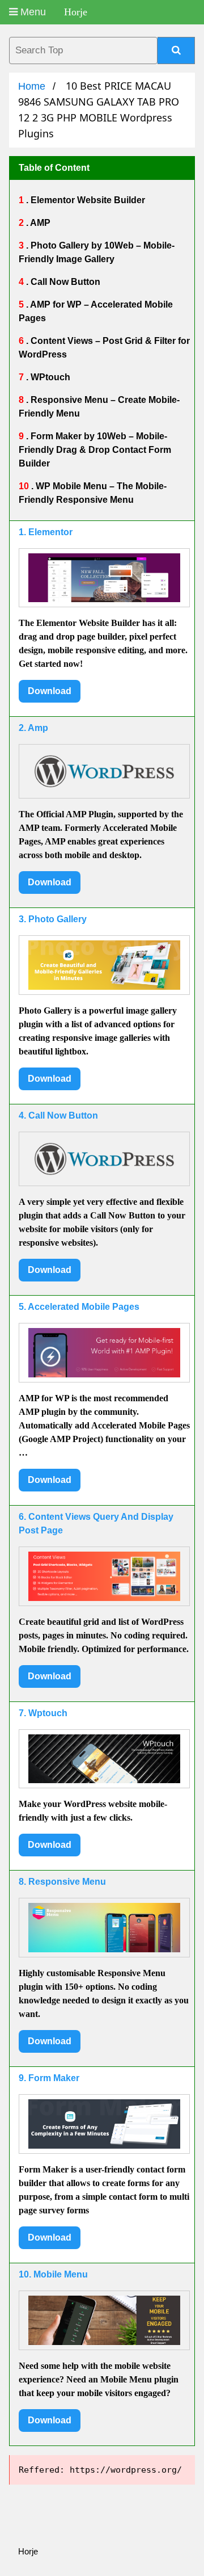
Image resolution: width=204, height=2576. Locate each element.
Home (32, 86)
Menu (32, 12)
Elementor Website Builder (87, 200)
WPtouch (49, 377)
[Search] (176, 51)
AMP (39, 223)
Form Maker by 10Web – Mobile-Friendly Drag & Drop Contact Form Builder (95, 450)
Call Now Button (64, 282)
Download (50, 691)
